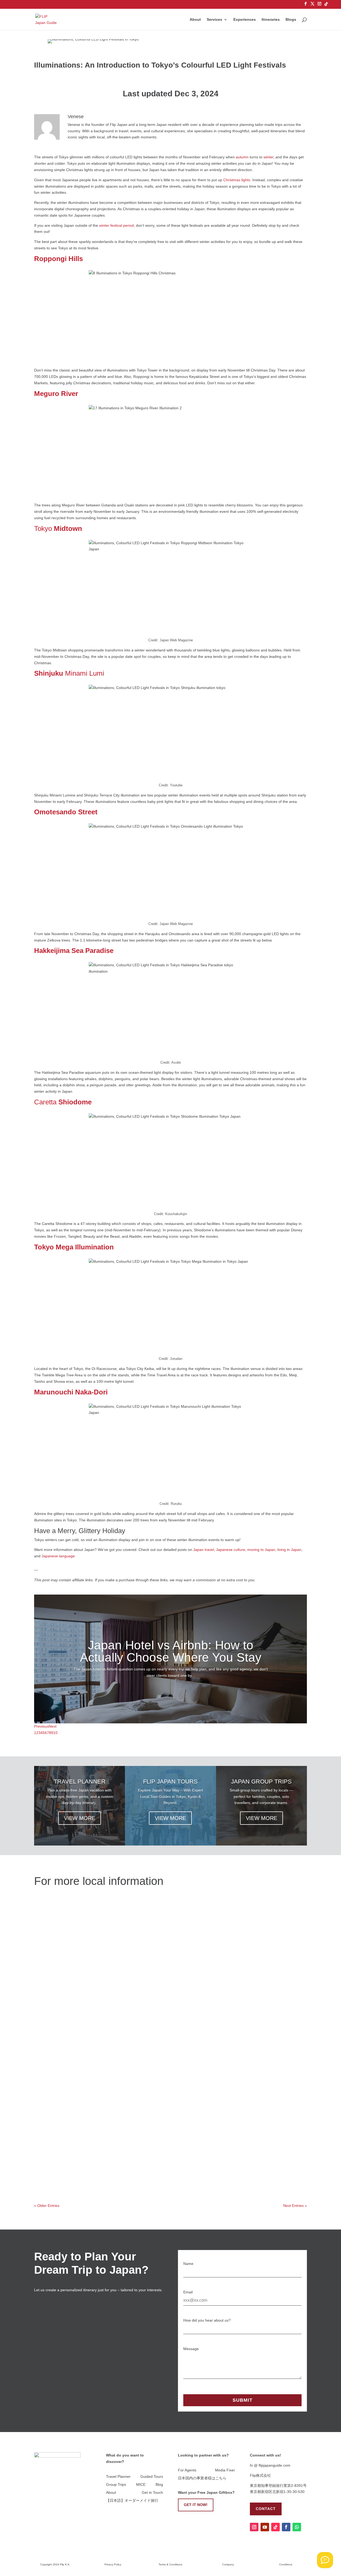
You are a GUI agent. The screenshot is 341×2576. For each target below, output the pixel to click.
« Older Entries (47, 2206)
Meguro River (56, 394)
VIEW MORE (80, 1818)
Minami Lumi (69, 673)
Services (214, 20)
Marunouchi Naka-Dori (71, 1392)
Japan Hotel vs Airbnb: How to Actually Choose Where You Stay (171, 1651)
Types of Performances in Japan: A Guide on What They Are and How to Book (122, 2117)
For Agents (187, 2470)
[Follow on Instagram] (254, 2527)
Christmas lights (237, 180)
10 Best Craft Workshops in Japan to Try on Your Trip (96, 1914)
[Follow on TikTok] (275, 2527)
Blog (159, 2485)
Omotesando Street (66, 812)
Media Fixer (225, 2470)
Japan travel (204, 1550)
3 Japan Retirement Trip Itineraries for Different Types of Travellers (110, 2016)
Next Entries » (295, 2206)
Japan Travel (118, 1972)
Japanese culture (231, 1550)
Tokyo (58, 529)
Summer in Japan (122, 2074)
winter (268, 157)
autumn (242, 157)
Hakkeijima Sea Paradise (74, 951)
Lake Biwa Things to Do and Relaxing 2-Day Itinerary (96, 2169)
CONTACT (266, 2509)
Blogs (291, 20)
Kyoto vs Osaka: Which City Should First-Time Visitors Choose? (107, 1964)
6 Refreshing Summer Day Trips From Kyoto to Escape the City (107, 2066)
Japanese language (58, 1556)
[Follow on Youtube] (265, 2527)
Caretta (63, 1102)
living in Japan (289, 1550)
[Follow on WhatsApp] (297, 2527)
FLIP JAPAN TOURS (170, 1782)
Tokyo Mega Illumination (74, 1247)
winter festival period (116, 225)
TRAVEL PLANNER (80, 1782)
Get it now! (196, 2505)
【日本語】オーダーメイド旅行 (132, 2501)
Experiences (245, 20)
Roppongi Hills (58, 259)
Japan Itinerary (119, 2024)
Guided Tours (152, 2477)
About (195, 20)
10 (55, 1733)
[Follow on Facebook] (286, 2527)
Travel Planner (118, 2477)
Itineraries (271, 20)
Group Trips (116, 2485)
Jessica (51, 2024)
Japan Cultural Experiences (130, 1922)
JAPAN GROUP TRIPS (261, 1782)
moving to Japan (261, 1550)
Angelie (50, 1922)
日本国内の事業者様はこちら (202, 2478)
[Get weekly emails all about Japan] (325, 2560)
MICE (141, 2485)
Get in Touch (152, 2493)
